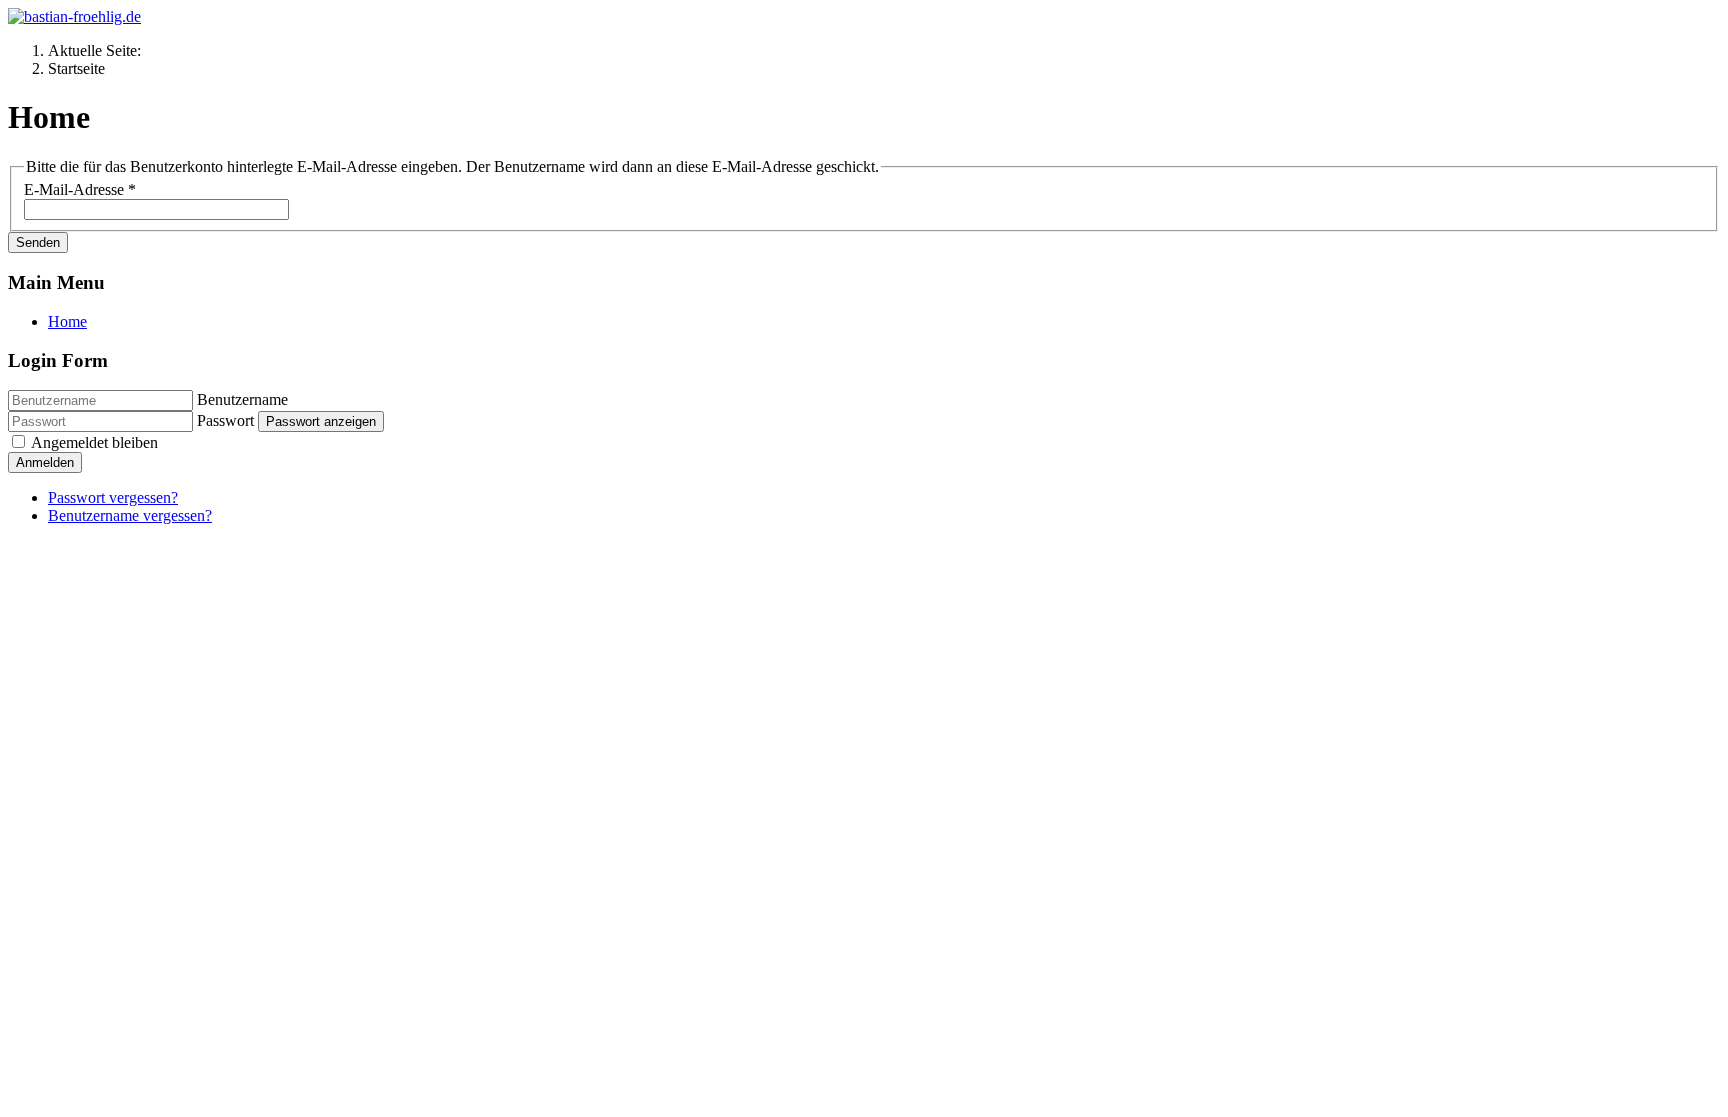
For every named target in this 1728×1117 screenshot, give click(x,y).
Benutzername (242, 399)
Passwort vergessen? (113, 497)
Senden (38, 242)
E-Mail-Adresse (80, 189)
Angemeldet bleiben (94, 442)
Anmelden (45, 462)
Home (67, 321)
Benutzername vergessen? (130, 515)
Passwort (225, 420)
